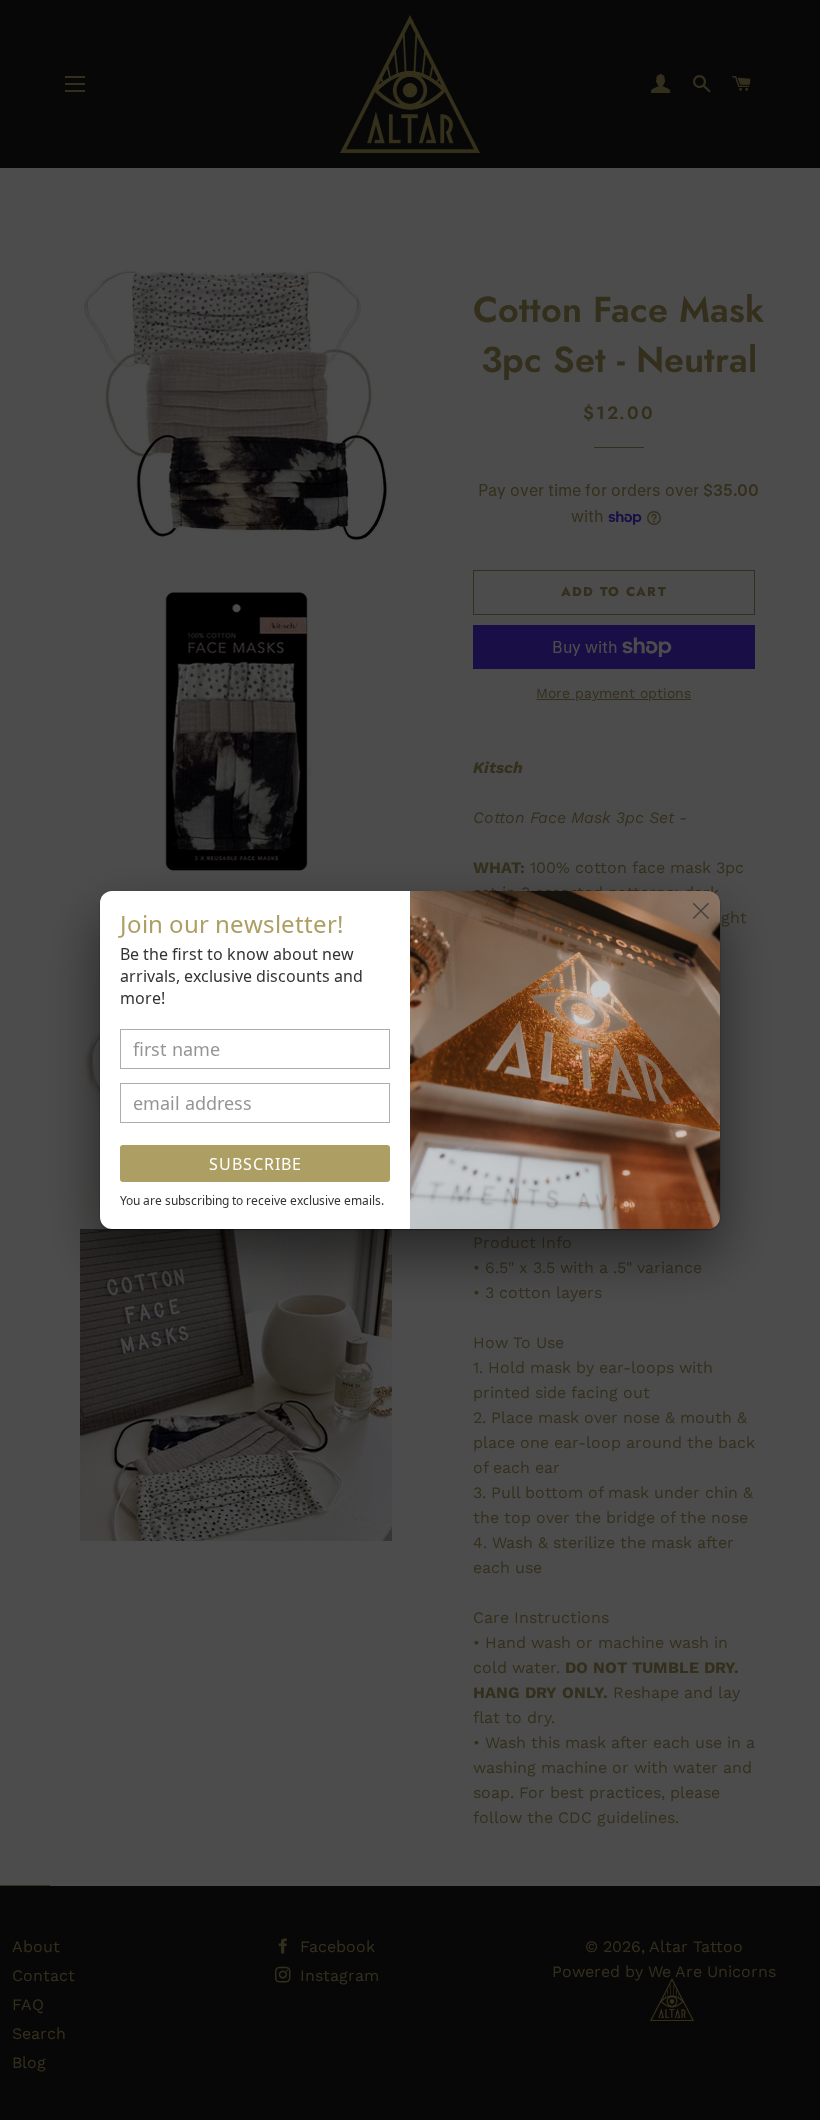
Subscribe (255, 1164)
